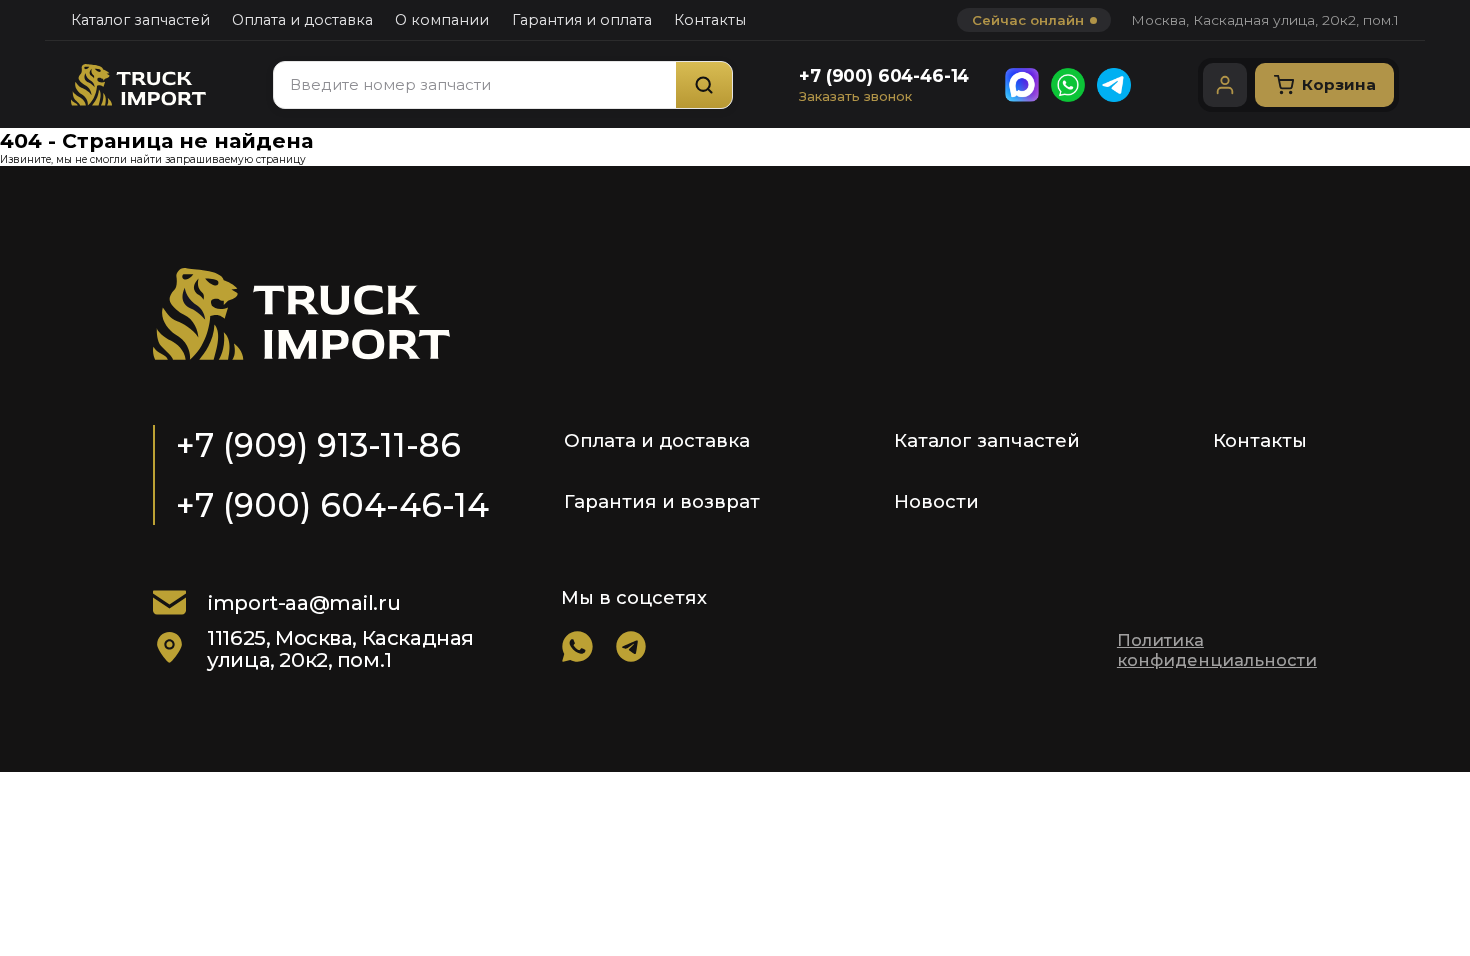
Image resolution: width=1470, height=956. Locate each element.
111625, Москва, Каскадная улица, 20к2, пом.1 (340, 648)
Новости (936, 501)
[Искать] (704, 85)
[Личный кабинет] (1225, 85)
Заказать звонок (855, 96)
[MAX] (1022, 85)
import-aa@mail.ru (303, 602)
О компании (442, 20)
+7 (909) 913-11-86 (318, 445)
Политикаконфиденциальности (1217, 650)
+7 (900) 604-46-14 (884, 75)
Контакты (710, 20)
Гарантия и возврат (662, 501)
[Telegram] (1114, 85)
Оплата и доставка (302, 20)
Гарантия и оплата (582, 20)
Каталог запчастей (140, 20)
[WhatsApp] (1068, 85)
